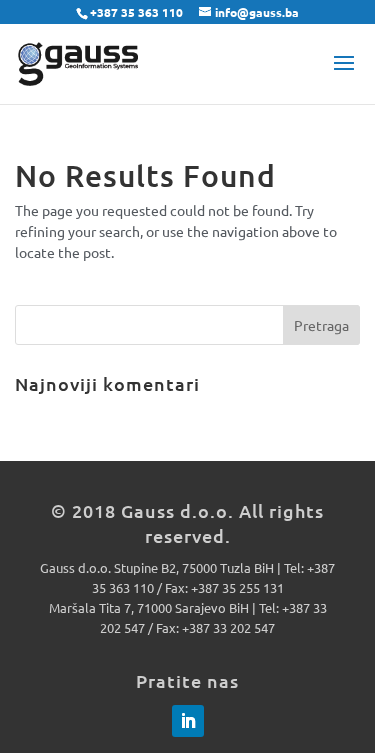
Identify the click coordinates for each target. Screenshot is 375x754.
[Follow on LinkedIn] (188, 721)
